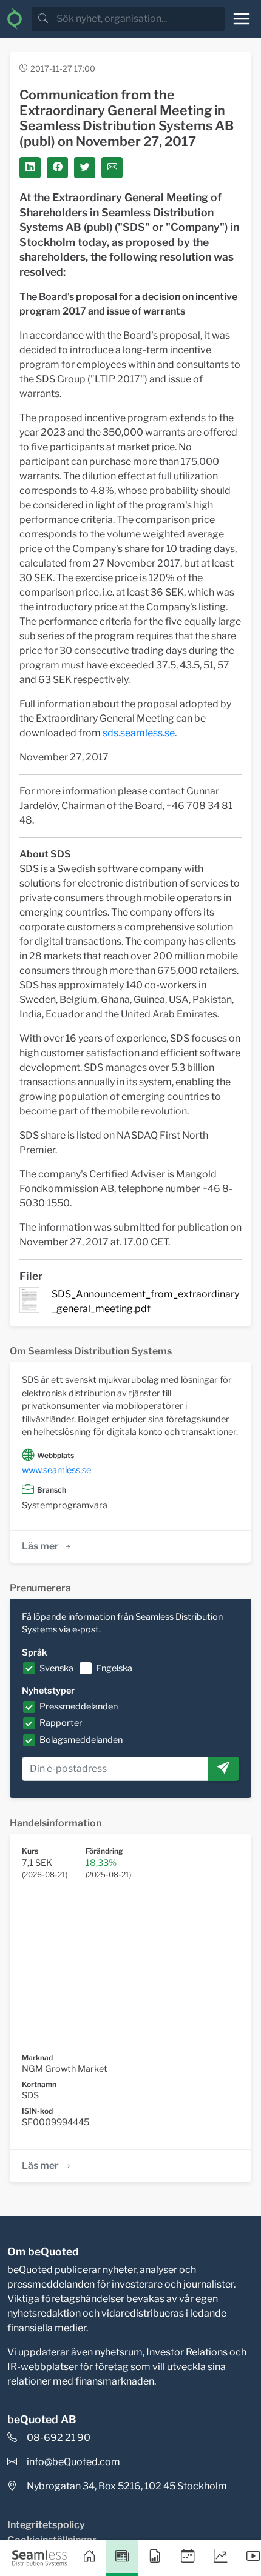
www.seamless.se (56, 1470)
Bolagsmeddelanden (81, 1740)
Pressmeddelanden (79, 1706)
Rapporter (61, 1723)
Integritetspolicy (46, 2525)
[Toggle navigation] (242, 19)
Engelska (114, 1668)
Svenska (56, 1668)
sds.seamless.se (139, 733)
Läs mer (40, 1546)
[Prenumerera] (223, 1769)
